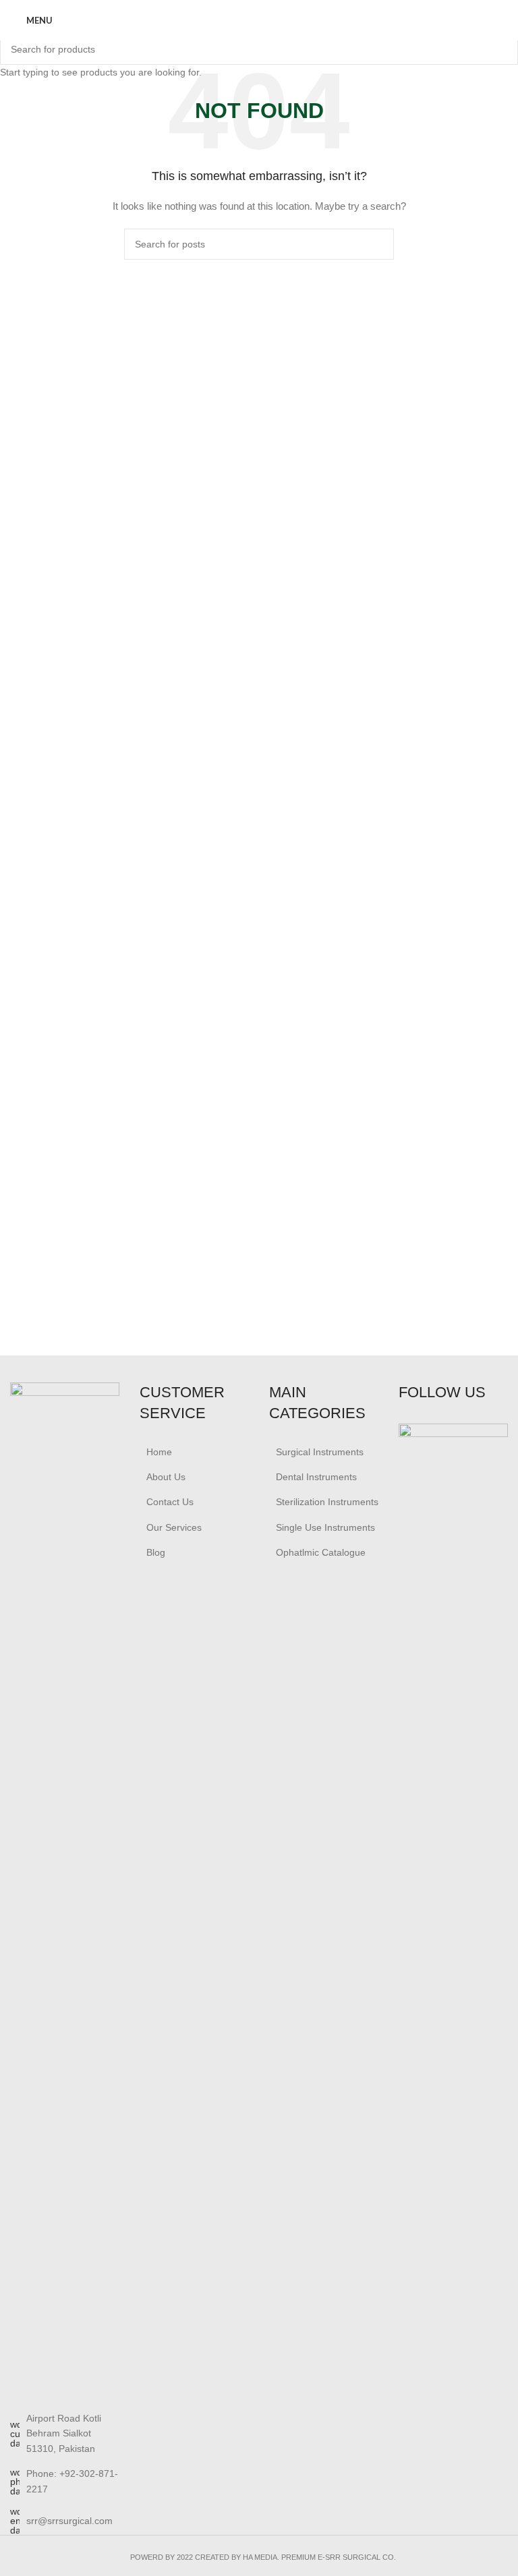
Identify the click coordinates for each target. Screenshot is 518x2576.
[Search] (504, 20)
